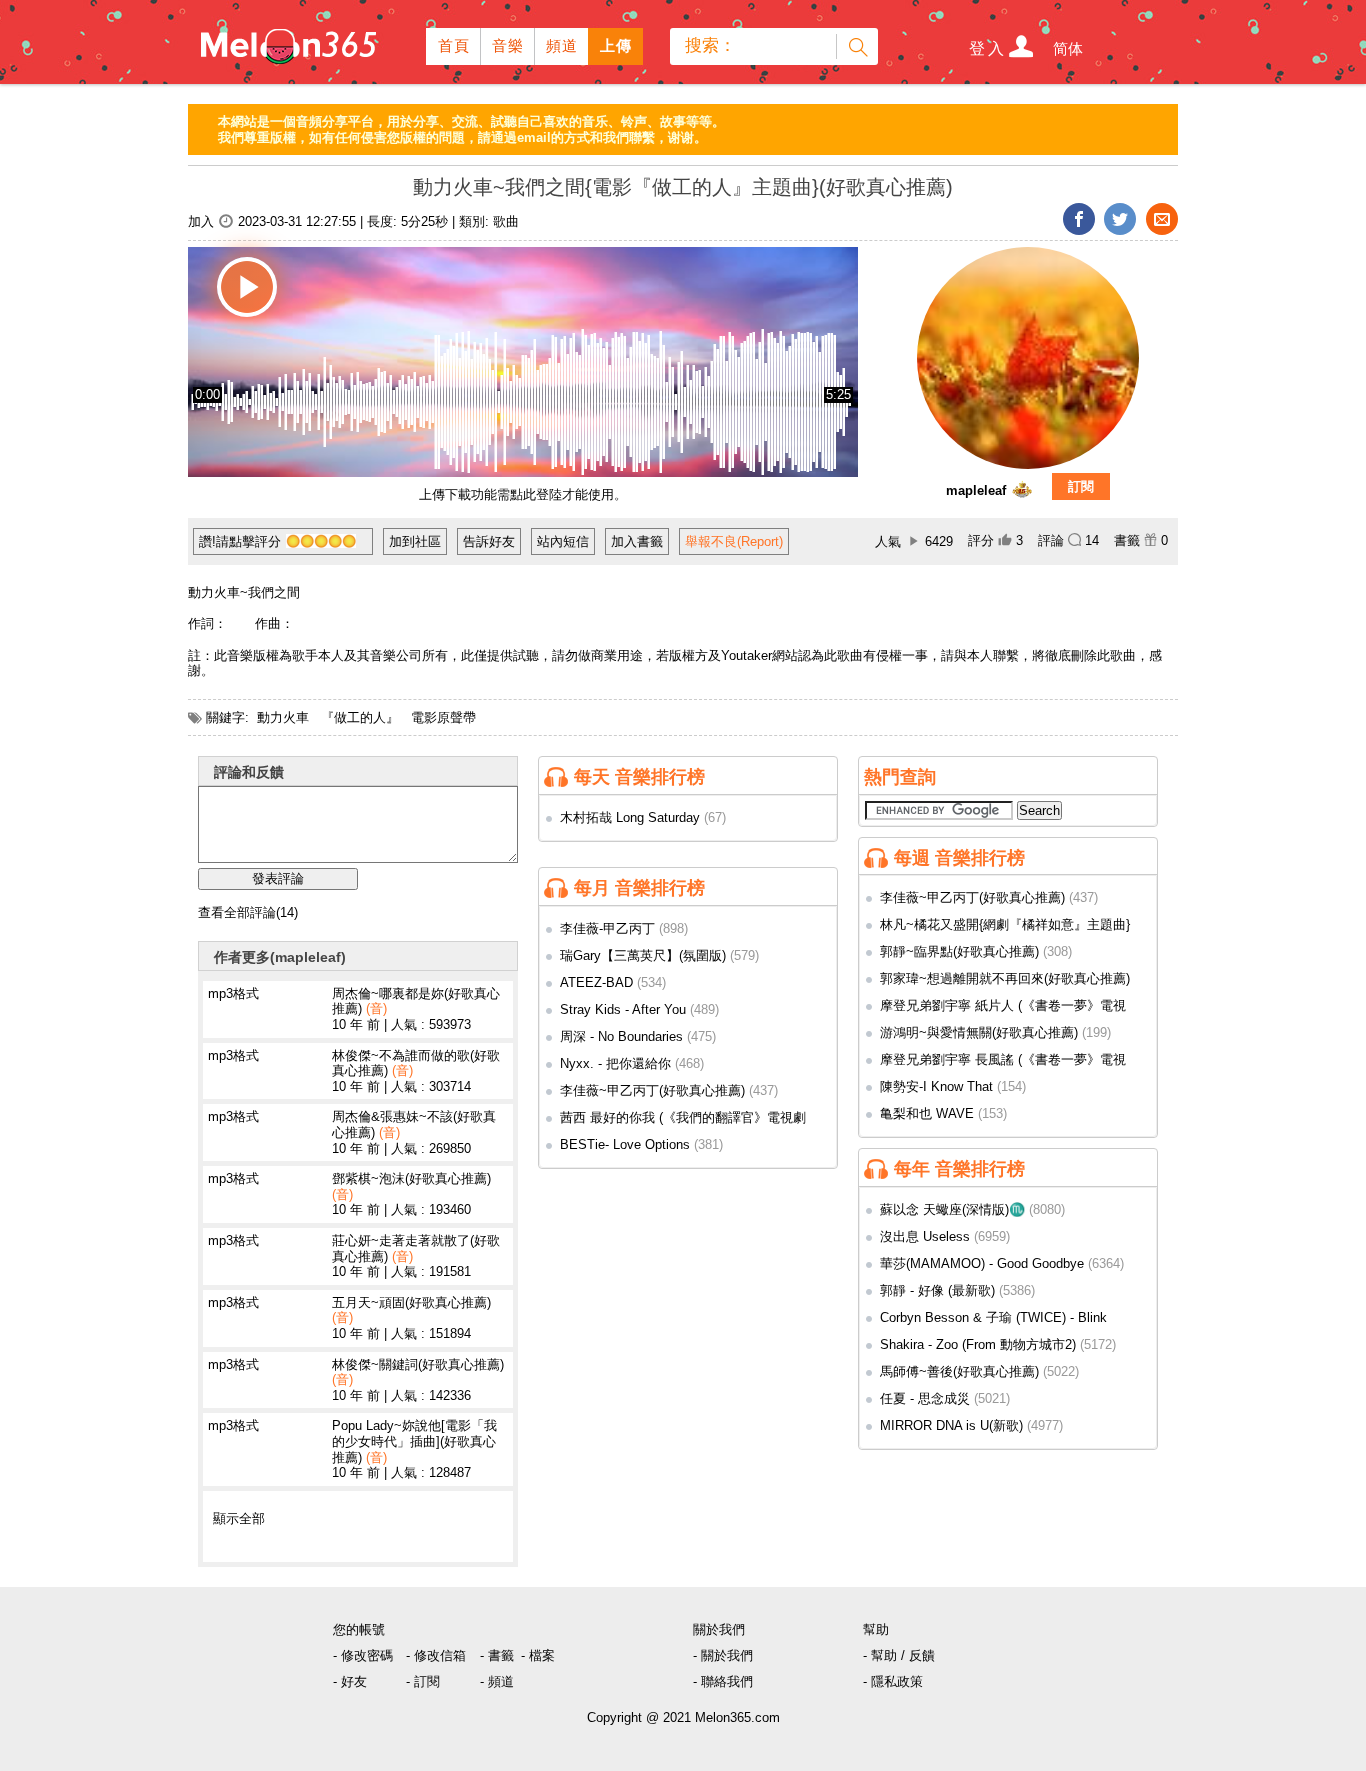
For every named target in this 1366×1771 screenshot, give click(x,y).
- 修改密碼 (363, 1655)
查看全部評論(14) (248, 912)
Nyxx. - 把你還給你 (615, 1063)
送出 (857, 46)
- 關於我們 (723, 1655)
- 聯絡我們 (723, 1681)
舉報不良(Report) (734, 541)
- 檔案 (538, 1655)
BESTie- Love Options (625, 1144)
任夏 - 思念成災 (925, 1398)
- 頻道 (497, 1681)
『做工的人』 (360, 717)
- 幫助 (880, 1655)
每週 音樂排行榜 (959, 858)
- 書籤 (497, 1655)
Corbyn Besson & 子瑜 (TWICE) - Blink (993, 1317)
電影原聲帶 (443, 717)
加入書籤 (637, 541)
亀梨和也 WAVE (927, 1113)
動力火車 (283, 717)
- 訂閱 (423, 1681)
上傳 (616, 45)
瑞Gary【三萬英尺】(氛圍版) (643, 955)
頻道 (562, 45)
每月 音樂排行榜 (639, 888)
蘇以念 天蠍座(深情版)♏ (952, 1209)
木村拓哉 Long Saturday (630, 817)
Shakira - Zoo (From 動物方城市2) (978, 1344)
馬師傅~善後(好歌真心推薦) (959, 1371)
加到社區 (415, 541)
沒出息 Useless (925, 1236)
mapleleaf (976, 490)
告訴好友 (489, 541)
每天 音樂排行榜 (639, 777)
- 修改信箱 (436, 1655)
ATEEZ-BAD (596, 982)
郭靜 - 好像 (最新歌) (937, 1290)
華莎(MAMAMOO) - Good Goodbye (982, 1263)
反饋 (922, 1655)
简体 (1068, 48)
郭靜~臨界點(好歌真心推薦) (959, 951)
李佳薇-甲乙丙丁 (607, 928)
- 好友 (350, 1681)
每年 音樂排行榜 (959, 1169)
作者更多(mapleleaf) (280, 957)
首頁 (454, 45)
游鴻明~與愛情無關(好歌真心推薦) (979, 1032)
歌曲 (506, 221)
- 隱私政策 (893, 1681)
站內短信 (563, 541)
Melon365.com (287, 41)
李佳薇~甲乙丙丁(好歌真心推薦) (652, 1090)
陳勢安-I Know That (936, 1086)
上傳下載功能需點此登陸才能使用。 (523, 494)
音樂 (508, 45)
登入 (988, 48)
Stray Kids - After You (623, 1009)
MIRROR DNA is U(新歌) (951, 1425)
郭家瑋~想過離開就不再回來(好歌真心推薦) (1005, 978)
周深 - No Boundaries (621, 1036)
